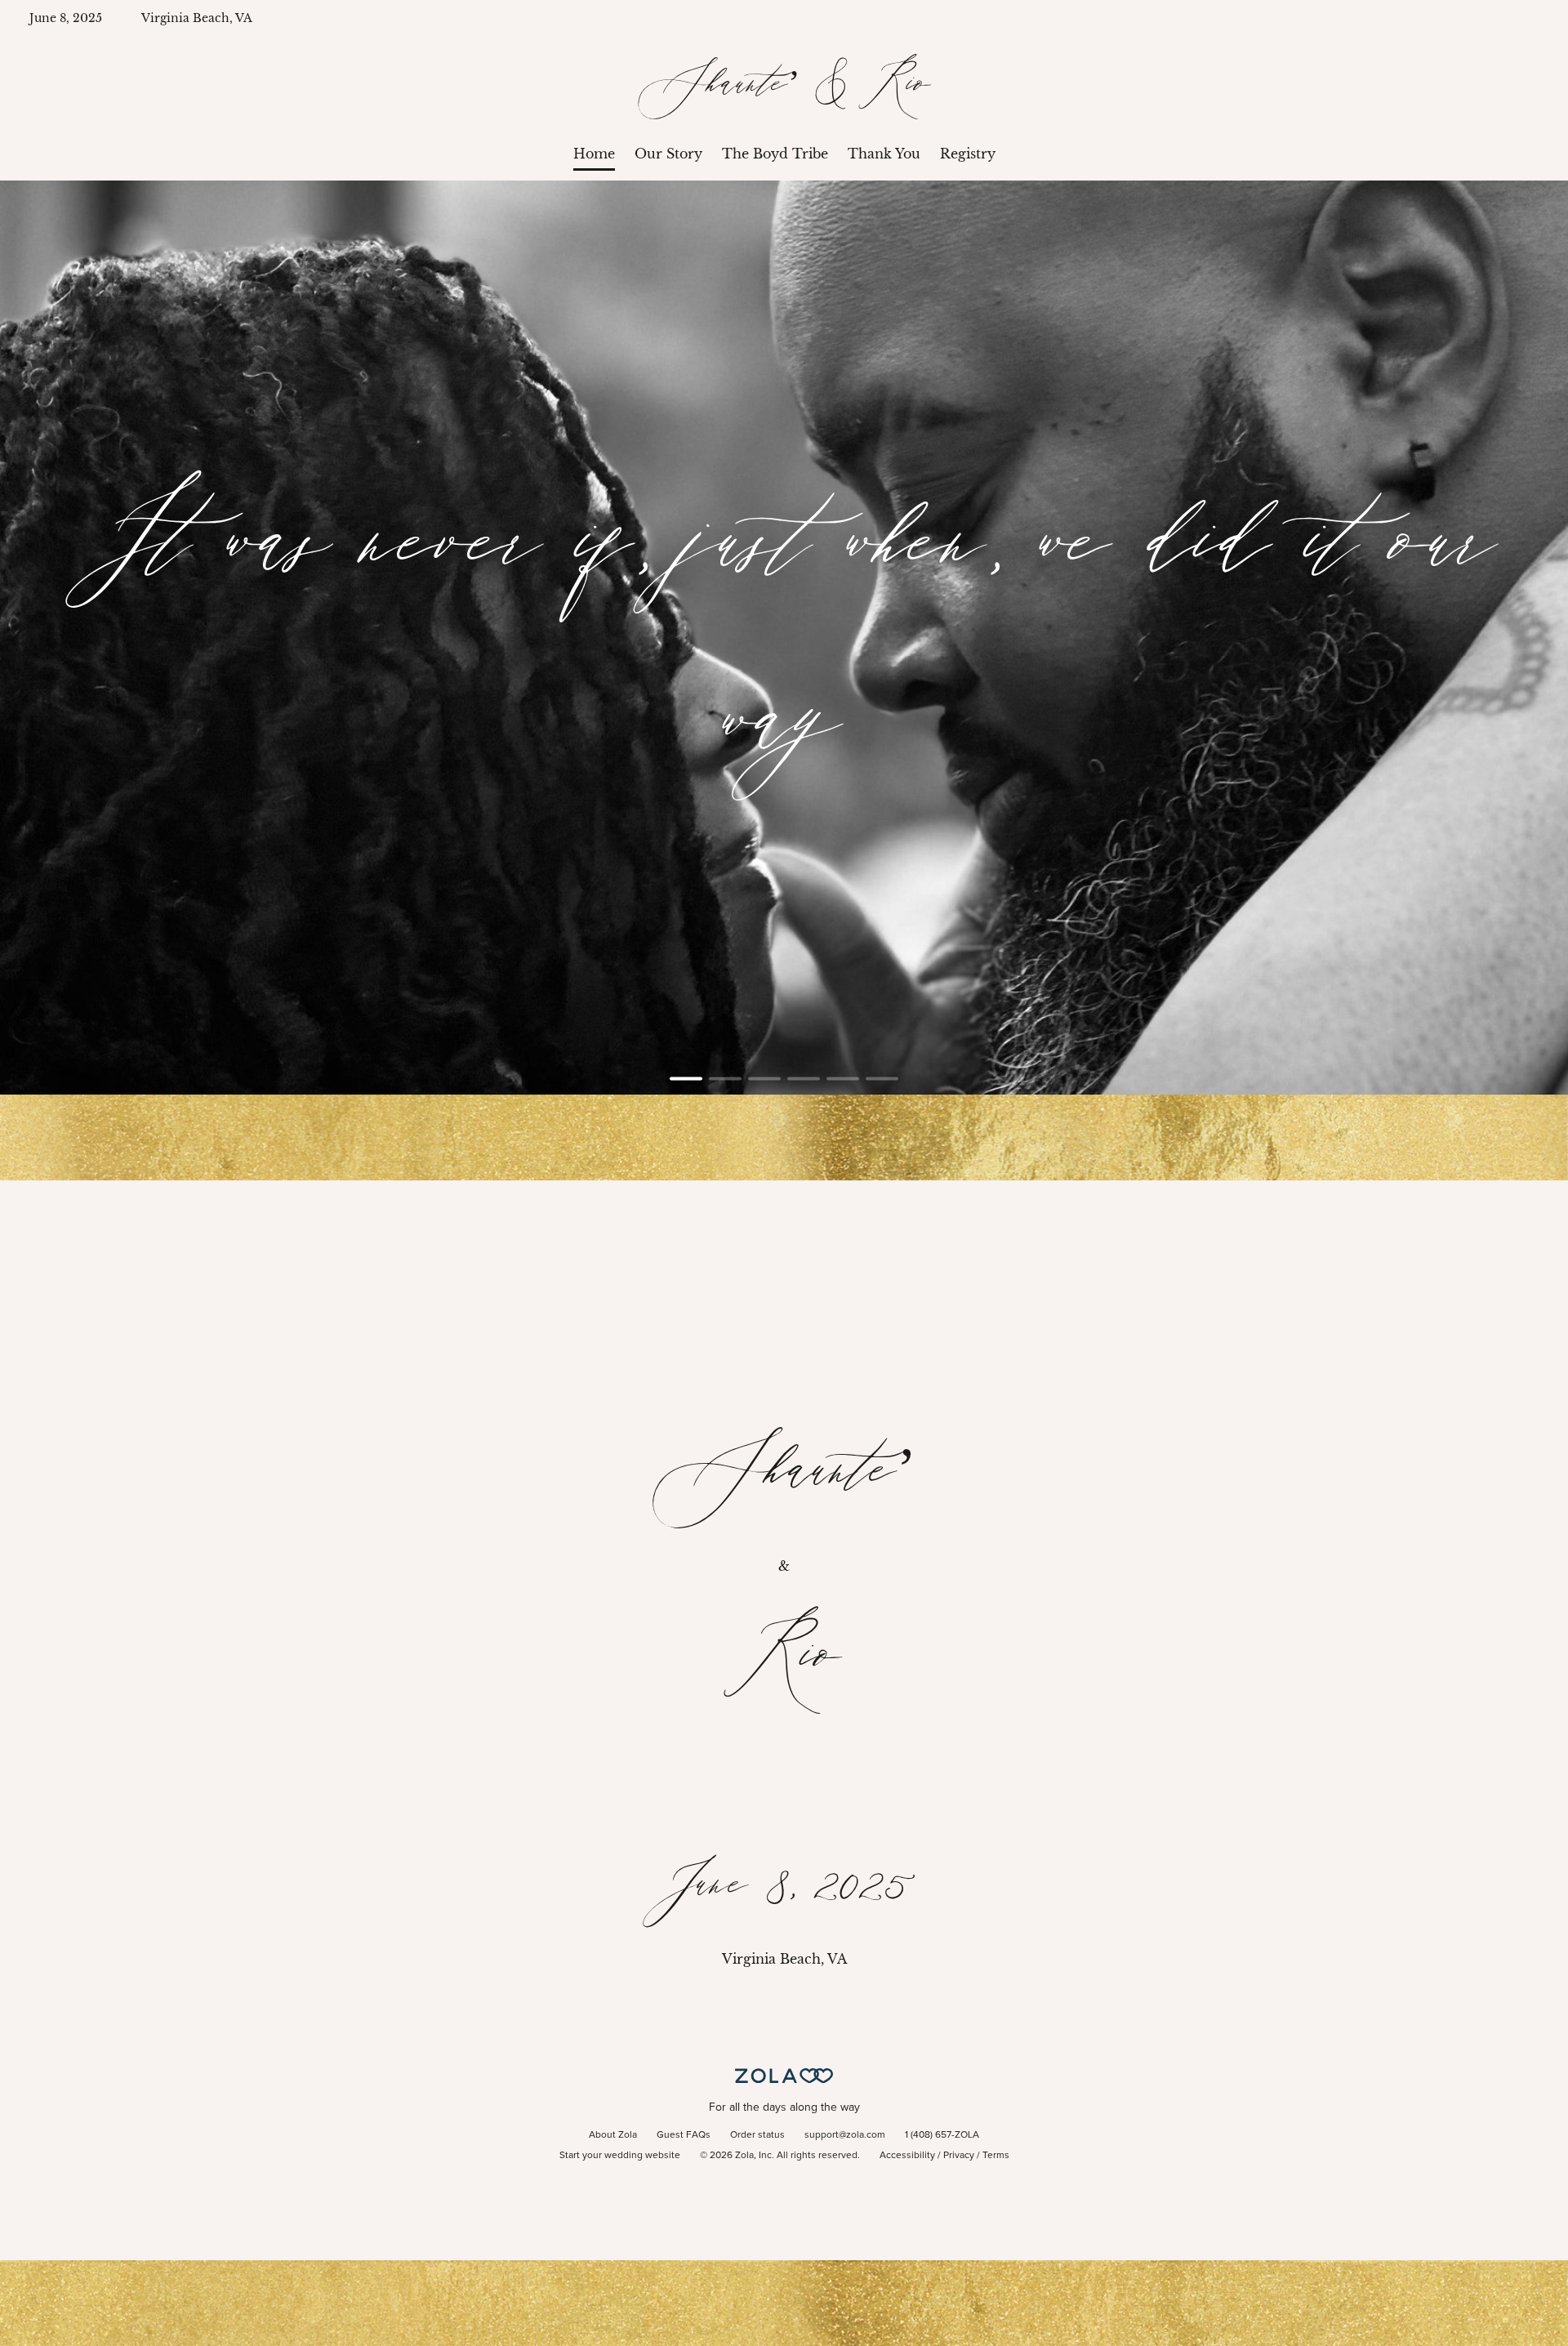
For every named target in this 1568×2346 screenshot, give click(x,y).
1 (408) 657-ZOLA (942, 2135)
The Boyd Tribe (775, 154)
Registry (968, 154)
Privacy (959, 2156)
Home (594, 154)
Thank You (884, 154)
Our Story (668, 154)
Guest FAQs (684, 2135)
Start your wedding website (620, 2156)
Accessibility (907, 2156)
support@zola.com (845, 2135)
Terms (996, 2156)
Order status (757, 2135)
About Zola (613, 2135)
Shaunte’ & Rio (784, 86)
